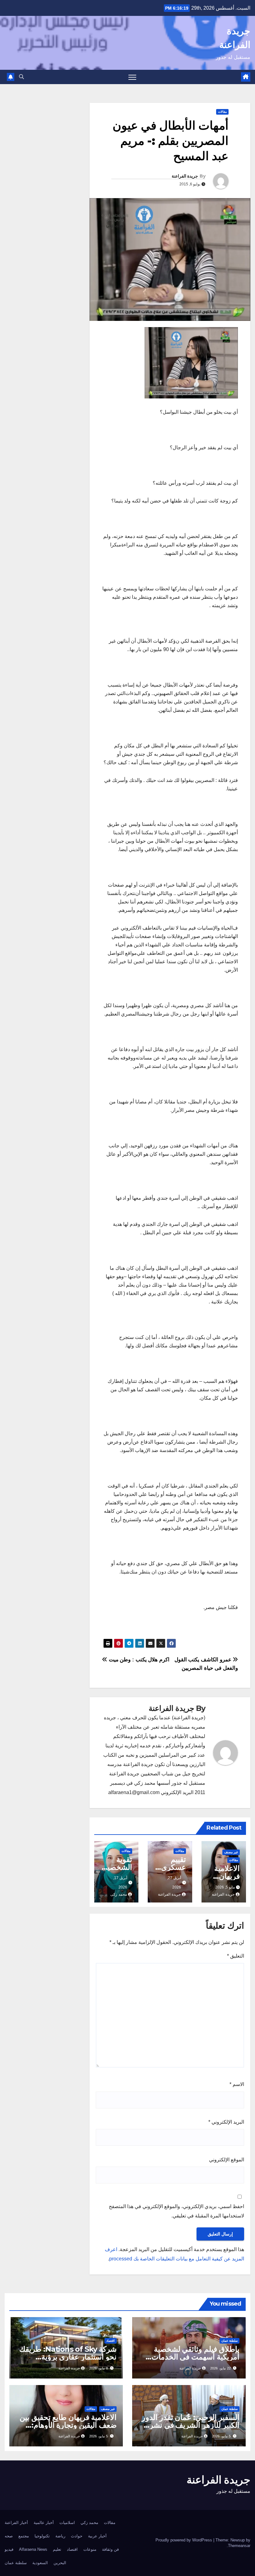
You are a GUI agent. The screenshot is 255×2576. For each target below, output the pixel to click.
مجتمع (24, 2536)
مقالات (222, 112)
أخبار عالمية (44, 2523)
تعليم (57, 2549)
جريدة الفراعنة (185, 176)
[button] (21, 77)
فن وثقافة (110, 2549)
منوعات (90, 2549)
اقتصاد (111, 2341)
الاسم (237, 2084)
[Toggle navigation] (132, 77)
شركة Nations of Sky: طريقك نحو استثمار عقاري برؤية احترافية (68, 2357)
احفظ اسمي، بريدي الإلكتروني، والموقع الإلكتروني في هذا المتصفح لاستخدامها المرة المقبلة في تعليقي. (176, 2211)
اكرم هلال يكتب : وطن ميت (138, 1659)
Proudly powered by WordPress (184, 2540)
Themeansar (239, 2546)
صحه (9, 2536)
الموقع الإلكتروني (227, 2160)
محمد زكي (89, 2523)
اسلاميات (67, 2523)
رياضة (60, 2536)
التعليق (236, 1956)
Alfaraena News (33, 2549)
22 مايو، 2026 (220, 2368)
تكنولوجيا (42, 2536)
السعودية (40, 2563)
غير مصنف (231, 1852)
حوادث (77, 2536)
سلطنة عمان (229, 2341)
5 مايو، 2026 (221, 2436)
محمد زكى (119, 1894)
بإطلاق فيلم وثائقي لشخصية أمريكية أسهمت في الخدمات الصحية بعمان (195, 2357)
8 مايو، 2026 (99, 2368)
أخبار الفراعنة (16, 2523)
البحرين (60, 2563)
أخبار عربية (97, 2536)
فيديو (9, 2549)
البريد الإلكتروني (226, 2122)
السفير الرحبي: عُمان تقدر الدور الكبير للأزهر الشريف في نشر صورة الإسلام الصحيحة (191, 2425)
